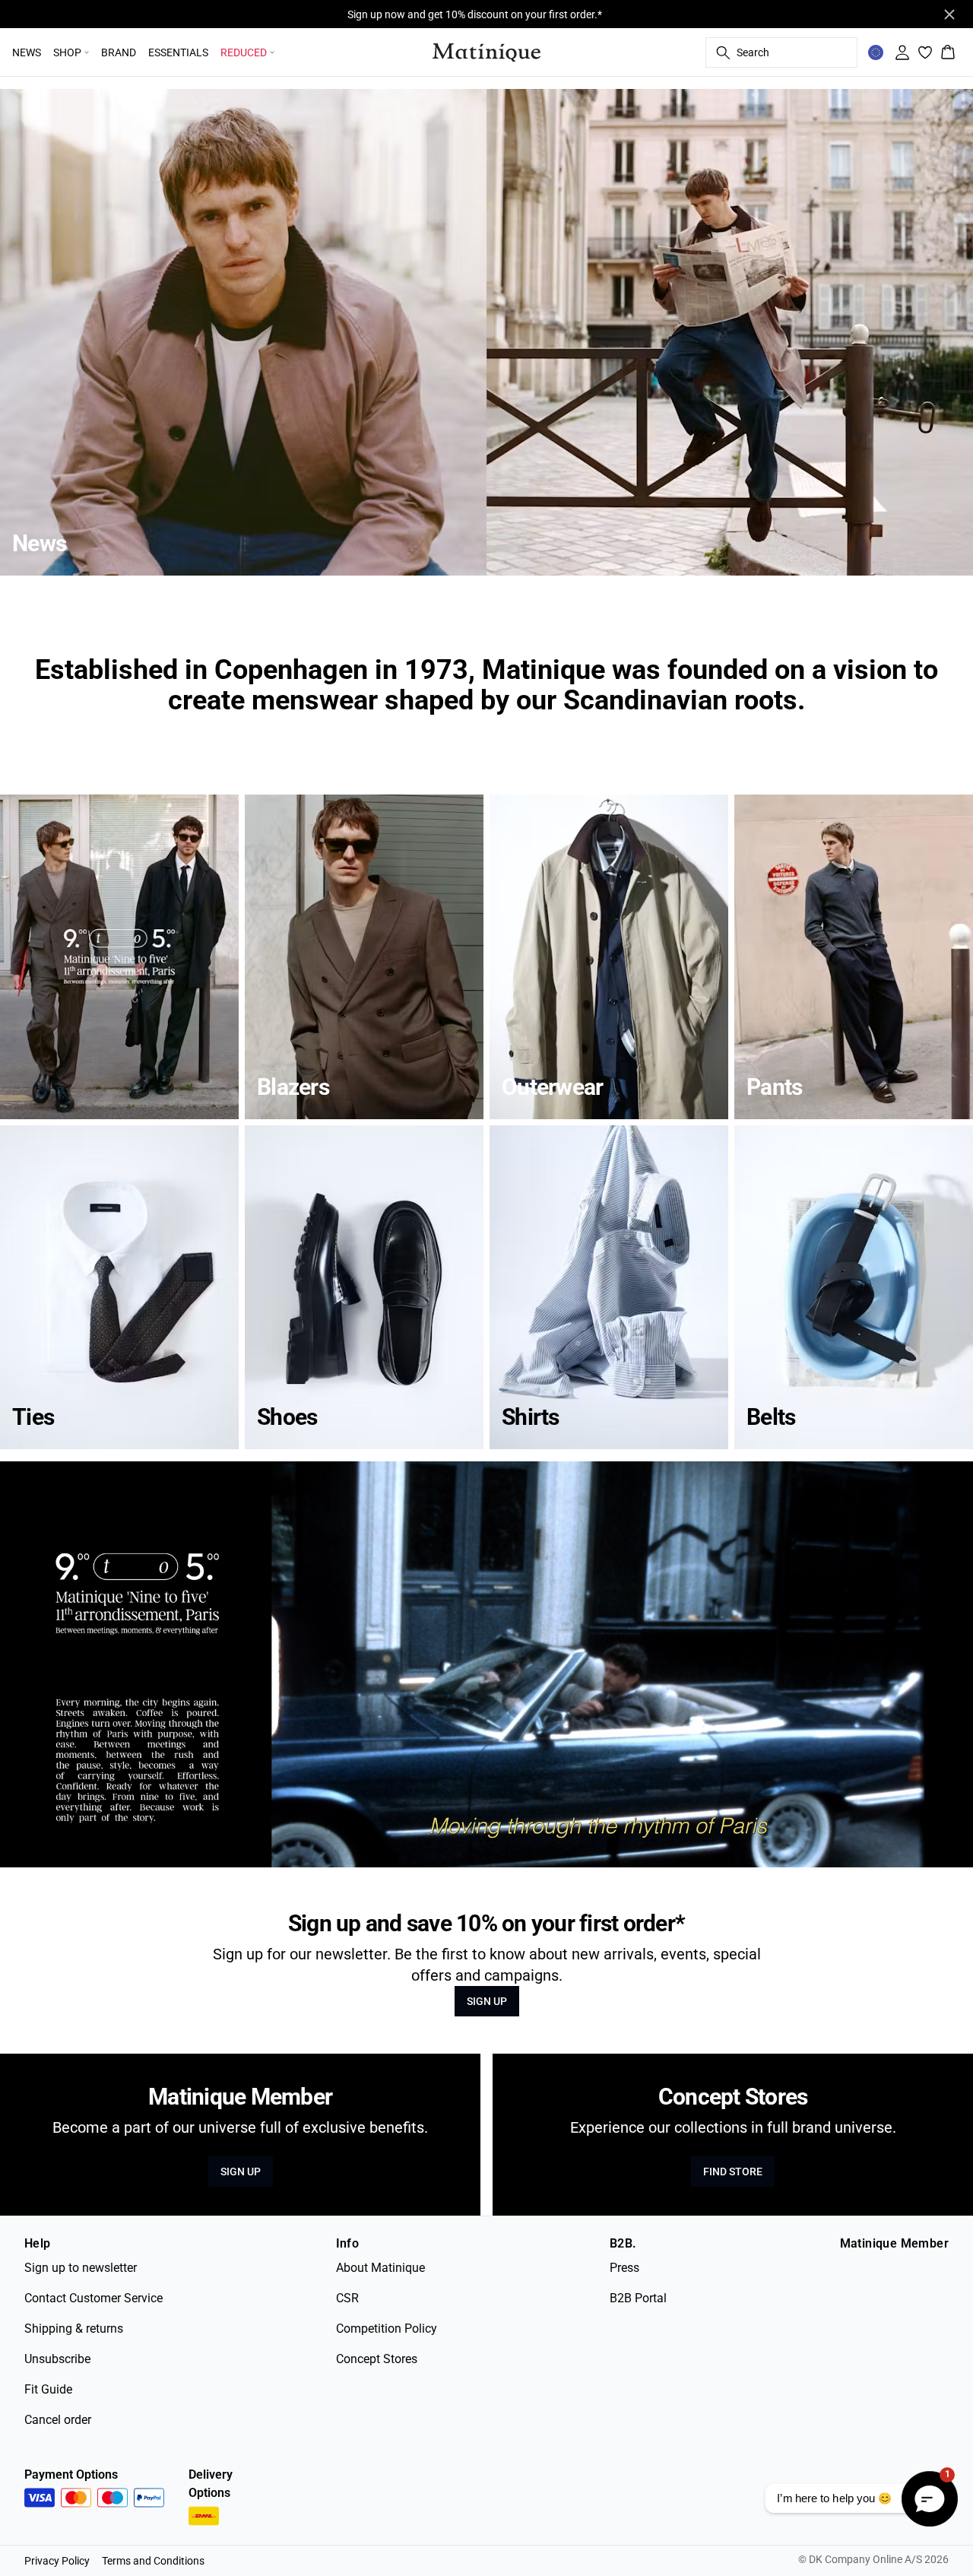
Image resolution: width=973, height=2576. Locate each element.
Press (624, 2268)
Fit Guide (48, 2389)
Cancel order (58, 2420)
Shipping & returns (74, 2329)
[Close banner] (949, 14)
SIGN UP (487, 2001)
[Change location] (876, 52)
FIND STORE (733, 2172)
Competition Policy (387, 2329)
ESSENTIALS (178, 52)
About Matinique (380, 2268)
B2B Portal (638, 2298)
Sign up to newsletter (81, 2268)
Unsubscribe (57, 2359)
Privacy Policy (57, 2561)
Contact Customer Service (93, 2298)
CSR (347, 2298)
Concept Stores (377, 2359)
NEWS (27, 52)
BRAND (119, 52)
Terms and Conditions (153, 2561)
